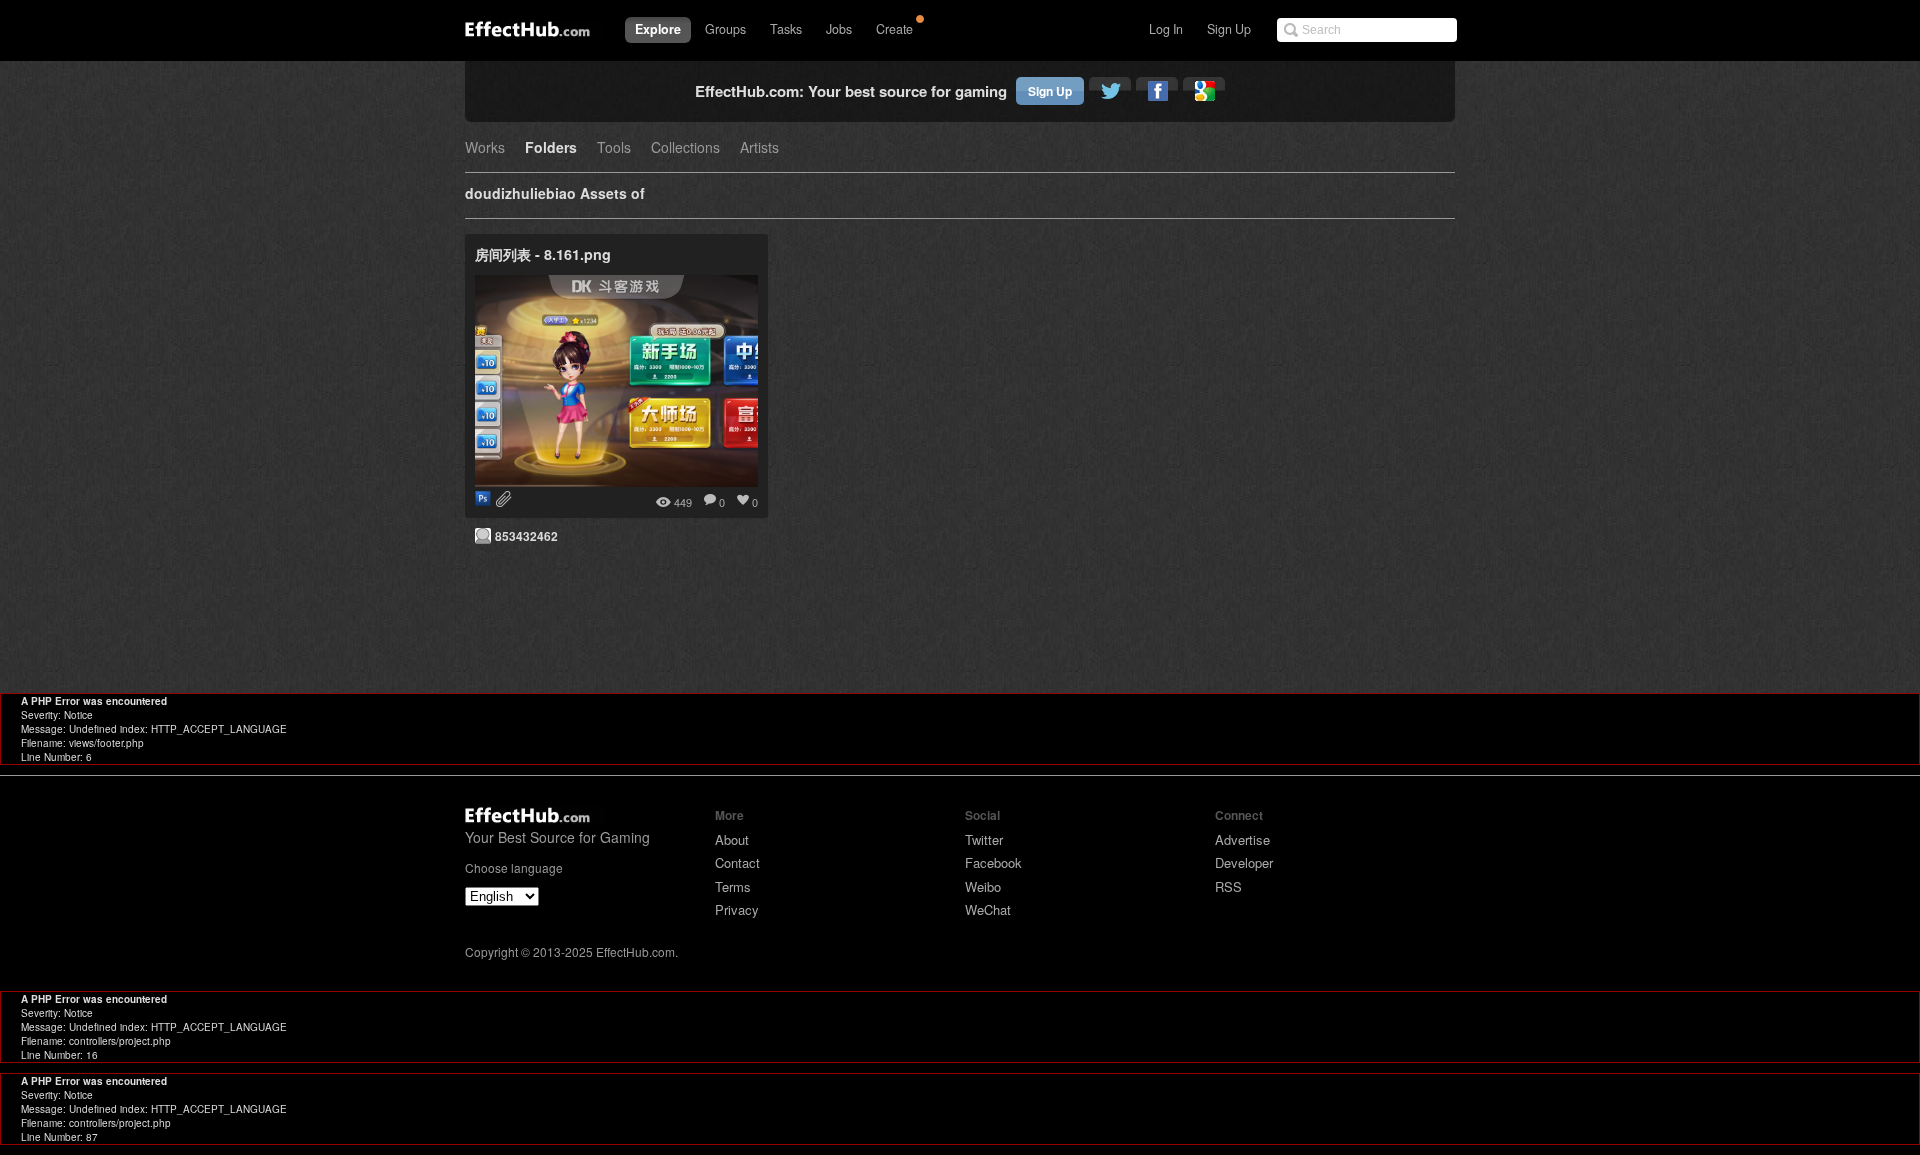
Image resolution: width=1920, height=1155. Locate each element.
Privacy (737, 909)
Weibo (983, 886)
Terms (733, 886)
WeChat (988, 909)
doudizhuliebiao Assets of (555, 194)
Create (894, 29)
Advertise (1242, 839)
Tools (614, 148)
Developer (1244, 862)
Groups (725, 29)
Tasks (786, 29)
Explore (658, 29)
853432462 (526, 536)
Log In (1166, 29)
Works (485, 148)
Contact (737, 862)
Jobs (839, 29)
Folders (551, 148)
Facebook (993, 862)
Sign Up (1229, 29)
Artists (759, 148)
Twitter (984, 839)
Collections (685, 148)
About (732, 839)
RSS (1228, 886)
